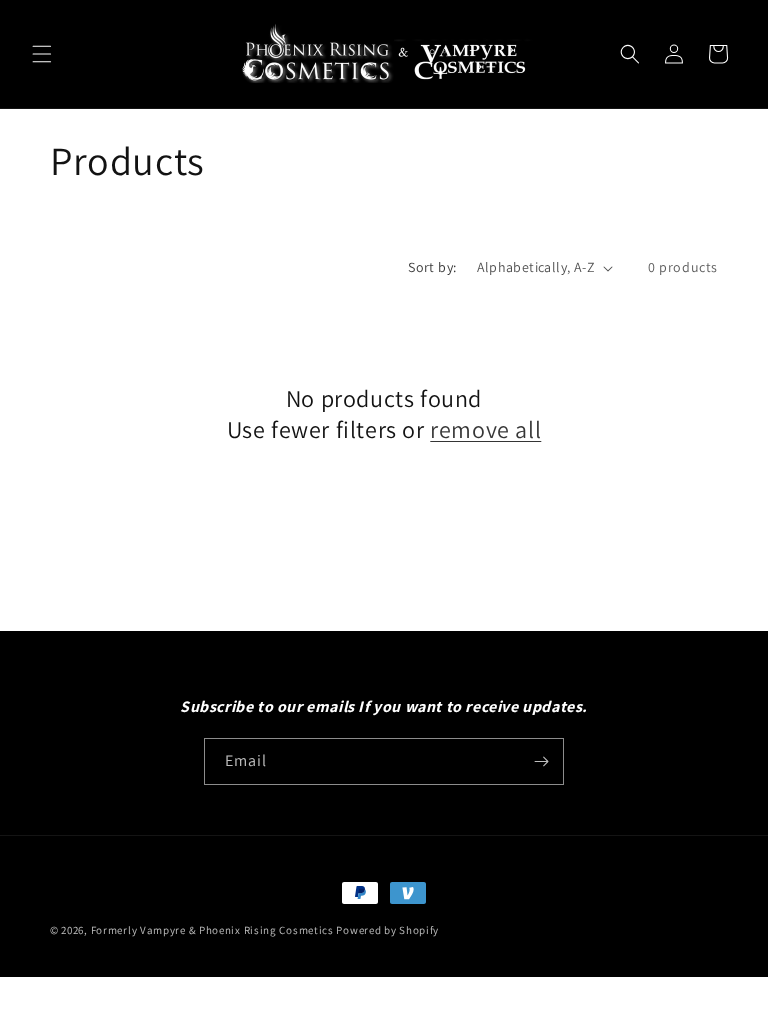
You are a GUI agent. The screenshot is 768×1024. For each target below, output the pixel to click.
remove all (485, 429)
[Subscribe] (541, 761)
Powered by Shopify (387, 930)
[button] (42, 54)
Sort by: (432, 267)
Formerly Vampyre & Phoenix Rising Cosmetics (212, 930)
